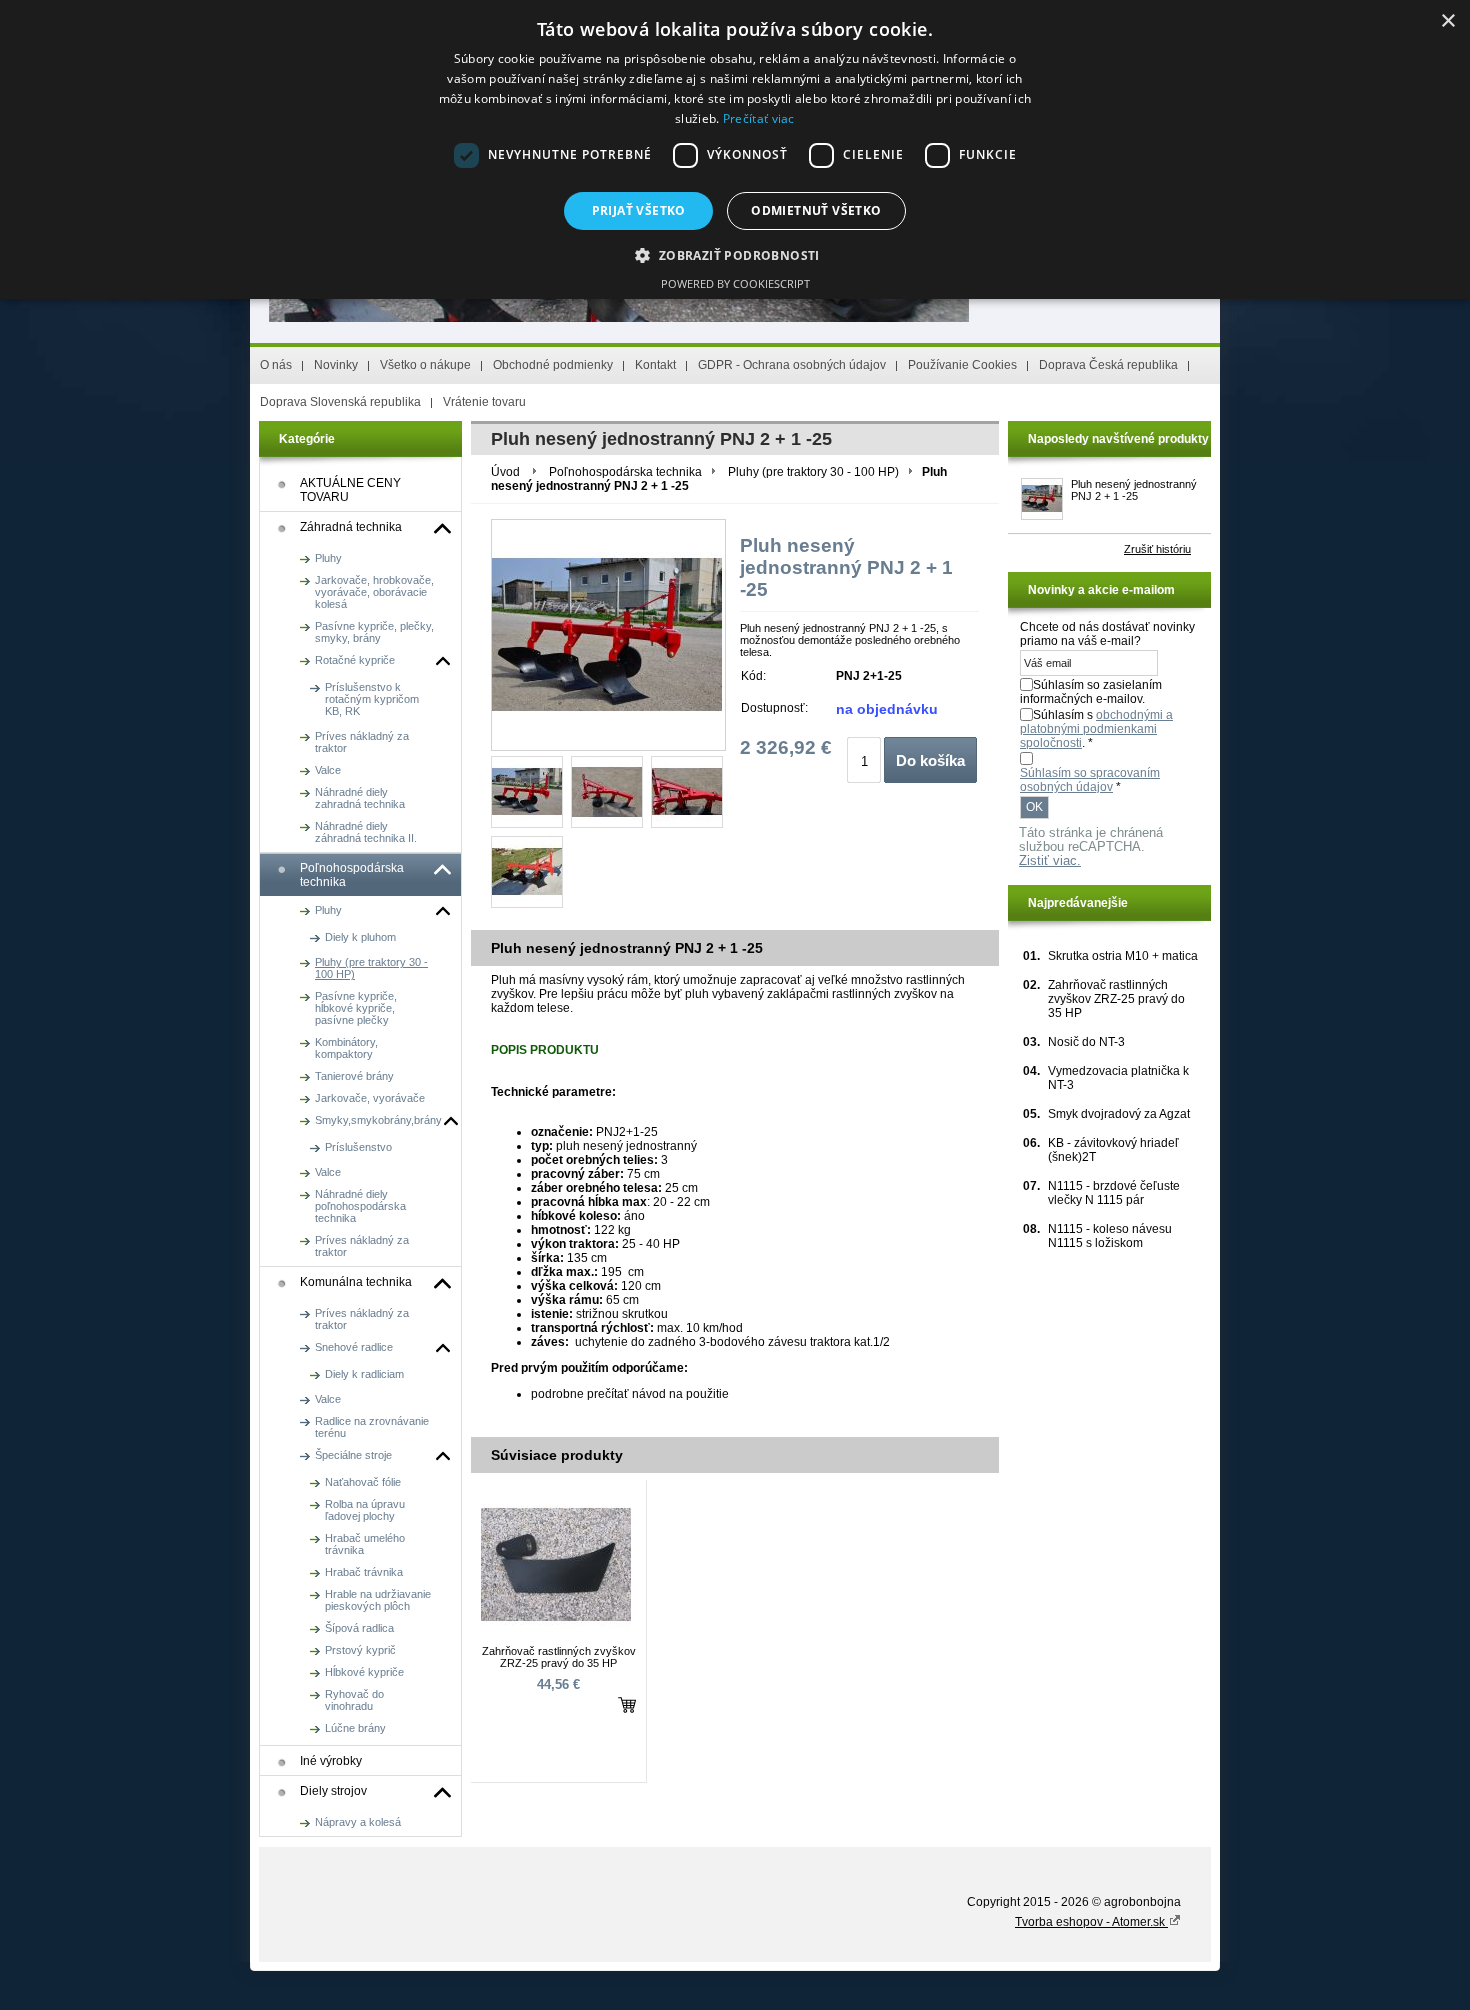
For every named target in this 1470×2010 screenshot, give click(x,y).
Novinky (336, 365)
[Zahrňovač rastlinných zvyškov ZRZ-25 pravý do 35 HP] (556, 1636)
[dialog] (735, 149)
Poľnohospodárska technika (625, 472)
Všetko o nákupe (425, 365)
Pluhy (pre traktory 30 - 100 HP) (813, 472)
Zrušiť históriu (1157, 549)
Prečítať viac (759, 118)
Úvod (505, 472)
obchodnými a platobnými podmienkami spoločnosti (1096, 729)
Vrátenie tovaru (484, 402)
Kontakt (655, 365)
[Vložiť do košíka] (627, 1704)
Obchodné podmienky (553, 365)
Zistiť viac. (1050, 861)
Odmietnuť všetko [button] (816, 210)
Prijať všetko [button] (639, 210)
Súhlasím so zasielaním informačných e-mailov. (1091, 692)
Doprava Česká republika (1108, 365)
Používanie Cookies (962, 365)
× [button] (1447, 21)
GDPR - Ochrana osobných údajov (792, 365)
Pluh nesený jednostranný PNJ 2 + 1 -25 (1134, 490)
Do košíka (930, 760)
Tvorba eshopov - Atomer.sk (1091, 1922)
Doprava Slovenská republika (340, 402)
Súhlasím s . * (1096, 729)
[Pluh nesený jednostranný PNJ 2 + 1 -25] (527, 792)
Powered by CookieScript (735, 283)
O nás (276, 365)
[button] (734, 254)
